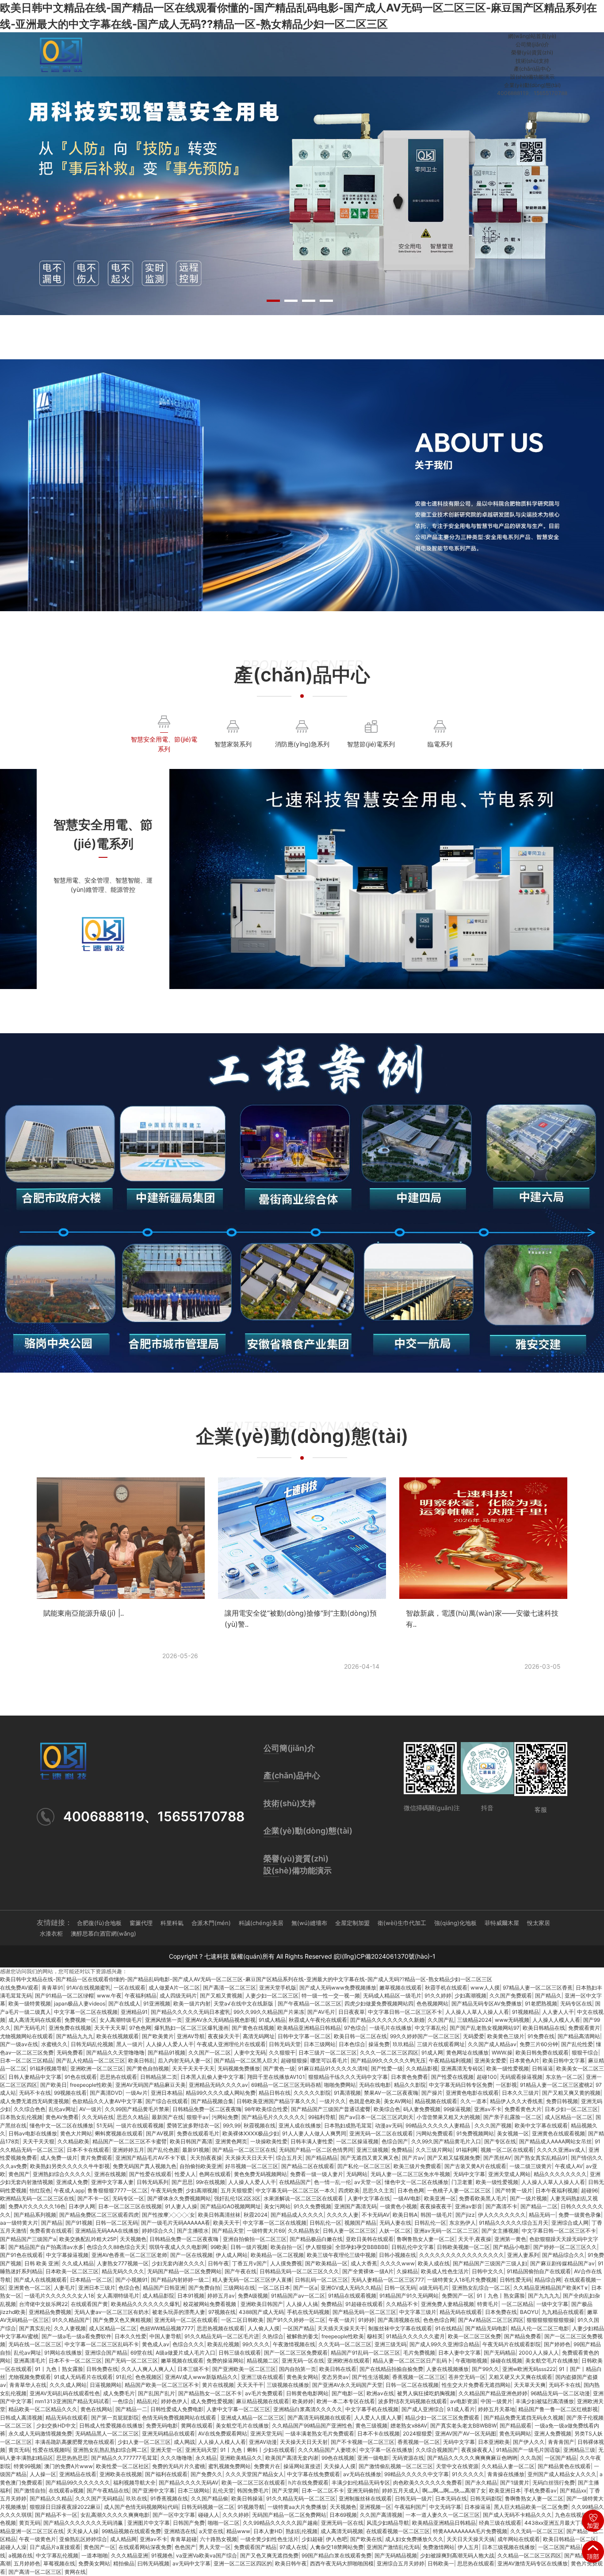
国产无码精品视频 (396, 2555)
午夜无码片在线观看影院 (512, 2344)
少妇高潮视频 (470, 1996)
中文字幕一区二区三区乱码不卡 (102, 2344)
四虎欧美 (349, 2190)
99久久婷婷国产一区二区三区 (425, 2036)
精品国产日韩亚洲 (164, 2288)
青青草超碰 (183, 2539)
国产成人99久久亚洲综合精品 (444, 2344)
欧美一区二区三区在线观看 (253, 2483)
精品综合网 (548, 2280)
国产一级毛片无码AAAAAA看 (176, 2223)
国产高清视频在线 (399, 2320)
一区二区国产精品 (559, 2547)
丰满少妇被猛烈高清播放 (545, 2401)
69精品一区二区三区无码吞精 (286, 2085)
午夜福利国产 (410, 2507)
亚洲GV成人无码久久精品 (351, 2288)
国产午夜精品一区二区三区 (310, 2003)
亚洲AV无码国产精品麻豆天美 (151, 2085)
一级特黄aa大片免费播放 (297, 2507)
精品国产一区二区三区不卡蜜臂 (130, 2141)
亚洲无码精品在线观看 (168, 2433)
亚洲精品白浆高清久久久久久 (308, 2409)
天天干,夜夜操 (475, 2239)
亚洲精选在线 (180, 2531)
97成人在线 (293, 2547)
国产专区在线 (500, 2141)
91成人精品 (272, 2020)
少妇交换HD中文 (56, 2426)
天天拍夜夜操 (206, 2158)
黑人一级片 (130, 2044)
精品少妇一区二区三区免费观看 (443, 2418)
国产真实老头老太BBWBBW (463, 2426)
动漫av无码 (389, 2125)
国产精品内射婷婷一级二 (180, 2280)
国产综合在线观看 (167, 2101)
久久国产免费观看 (511, 1996)
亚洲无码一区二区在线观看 (381, 2133)
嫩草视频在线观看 (401, 1988)
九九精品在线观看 (563, 2312)
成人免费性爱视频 (212, 2401)
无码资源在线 (408, 2458)
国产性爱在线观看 (150, 2174)
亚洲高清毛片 (30, 2361)
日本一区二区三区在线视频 (130, 2206)
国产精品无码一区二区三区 (364, 2312)
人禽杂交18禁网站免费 (337, 2547)
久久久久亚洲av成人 (561, 2150)
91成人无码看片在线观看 (83, 2377)
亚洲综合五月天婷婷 (401, 2563)
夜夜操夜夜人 (477, 2450)
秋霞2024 (256, 2215)
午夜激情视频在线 (294, 2344)
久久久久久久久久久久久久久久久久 (462, 2255)
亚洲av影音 (469, 2206)
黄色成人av (156, 2344)
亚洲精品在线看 (78, 2474)
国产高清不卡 (501, 2206)
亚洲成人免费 (72, 2182)
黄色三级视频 (371, 2426)
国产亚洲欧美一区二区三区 (244, 2369)
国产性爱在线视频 (452, 2077)
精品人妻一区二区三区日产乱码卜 (413, 2361)
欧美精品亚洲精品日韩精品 (309, 2028)
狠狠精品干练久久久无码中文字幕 (348, 2077)
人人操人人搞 (302, 2304)
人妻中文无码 (250, 2053)
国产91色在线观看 (21, 2255)
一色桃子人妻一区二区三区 (460, 2190)
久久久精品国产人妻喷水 (327, 2450)
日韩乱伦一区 (325, 2223)
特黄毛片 (488, 2304)
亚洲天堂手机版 (278, 1988)
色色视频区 (149, 2377)
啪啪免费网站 (340, 2085)
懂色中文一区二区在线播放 (61, 2125)
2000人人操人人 (539, 2353)
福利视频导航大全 (134, 2483)
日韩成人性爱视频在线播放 (111, 2426)
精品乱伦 (147, 2401)
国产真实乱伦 (35, 2328)
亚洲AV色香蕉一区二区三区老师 (129, 2255)
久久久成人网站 (68, 2385)
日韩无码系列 (153, 2182)
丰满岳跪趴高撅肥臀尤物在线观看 (75, 2442)
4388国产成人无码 (261, 2312)
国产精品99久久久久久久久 (78, 2483)
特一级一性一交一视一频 (331, 1996)
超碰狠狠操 (294, 2060)
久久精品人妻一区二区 (508, 2466)
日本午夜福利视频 (557, 2190)
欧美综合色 (387, 2109)
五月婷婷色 (27, 2563)
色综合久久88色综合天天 (116, 2247)
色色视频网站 (432, 2003)
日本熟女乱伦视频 (21, 2117)
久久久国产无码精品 (99, 2498)
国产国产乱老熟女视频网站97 (485, 2028)
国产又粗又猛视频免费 (454, 2158)
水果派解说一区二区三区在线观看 (304, 2198)
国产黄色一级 (279, 2068)
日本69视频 (343, 2515)
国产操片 (432, 2093)
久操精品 (407, 2271)
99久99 (232, 2125)
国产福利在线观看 (166, 2474)
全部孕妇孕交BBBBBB (362, 2247)
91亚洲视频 (157, 2003)
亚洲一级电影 (373, 2458)
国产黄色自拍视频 (148, 2068)
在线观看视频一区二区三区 (398, 2531)
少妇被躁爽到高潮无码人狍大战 (457, 2555)
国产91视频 (79, 2223)
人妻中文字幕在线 (369, 2198)
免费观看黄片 (584, 2028)
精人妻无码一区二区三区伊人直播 (252, 2280)
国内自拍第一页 (298, 2369)
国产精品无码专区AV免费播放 (487, 2003)
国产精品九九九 (75, 2036)
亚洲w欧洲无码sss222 (529, 2369)
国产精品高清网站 (579, 2036)
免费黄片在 (267, 2466)
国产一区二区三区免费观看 (296, 2353)
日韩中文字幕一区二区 (304, 2036)
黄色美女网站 (302, 2377)
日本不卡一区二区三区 (75, 2361)
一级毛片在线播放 (390, 2028)
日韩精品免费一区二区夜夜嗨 (207, 2109)
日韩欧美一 (441, 2563)
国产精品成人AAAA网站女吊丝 (555, 2141)
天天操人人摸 (340, 2466)
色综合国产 (395, 2141)
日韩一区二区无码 (117, 2223)
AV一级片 (90, 2109)
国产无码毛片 (30, 2028)
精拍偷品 (124, 2563)
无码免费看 (70, 2053)
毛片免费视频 (419, 2353)
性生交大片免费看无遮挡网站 (476, 2385)
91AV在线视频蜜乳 (88, 1988)
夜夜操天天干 (224, 2036)
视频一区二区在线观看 (507, 2150)
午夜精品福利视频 (450, 2060)
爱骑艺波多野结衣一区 (193, 2125)
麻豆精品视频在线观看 (263, 2401)
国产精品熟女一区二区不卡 (210, 2393)
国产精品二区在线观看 (308, 2166)
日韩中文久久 (488, 2271)
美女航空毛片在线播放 (552, 2361)
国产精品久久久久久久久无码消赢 (84, 2523)
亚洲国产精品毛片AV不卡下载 (151, 2158)
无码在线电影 (375, 2085)
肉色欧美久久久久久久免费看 (428, 2483)
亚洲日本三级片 (97, 2288)
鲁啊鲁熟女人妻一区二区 (426, 2239)
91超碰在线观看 (364, 2304)
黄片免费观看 (96, 2158)
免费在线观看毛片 (198, 2133)
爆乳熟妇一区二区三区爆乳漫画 (191, 2028)
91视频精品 (526, 2012)
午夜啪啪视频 (471, 2361)
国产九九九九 (544, 2296)
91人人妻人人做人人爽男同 (314, 2133)
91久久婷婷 (438, 1996)
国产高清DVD (106, 2093)
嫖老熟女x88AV (409, 2426)
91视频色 (162, 2555)
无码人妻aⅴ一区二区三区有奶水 (112, 2312)
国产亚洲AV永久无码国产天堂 (347, 2385)
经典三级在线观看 (500, 2523)
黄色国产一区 (99, 2547)
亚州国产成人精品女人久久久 (562, 2474)
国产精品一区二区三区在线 (244, 2150)
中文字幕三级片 (418, 2312)
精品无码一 (542, 2215)
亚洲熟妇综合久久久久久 (62, 2174)
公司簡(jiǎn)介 (532, 44)
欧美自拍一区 (287, 2247)
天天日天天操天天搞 (470, 2539)
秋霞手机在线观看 (446, 1988)
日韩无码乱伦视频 (92, 2044)
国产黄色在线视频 (253, 2028)
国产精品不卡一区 (56, 2515)
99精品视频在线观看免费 (131, 2531)
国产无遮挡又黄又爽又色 (370, 2158)
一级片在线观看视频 (140, 2125)
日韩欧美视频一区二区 (463, 2247)
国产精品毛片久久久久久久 (273, 2117)
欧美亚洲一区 (440, 2198)
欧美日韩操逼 (247, 2498)
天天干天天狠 (38, 2141)
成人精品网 (123, 2539)
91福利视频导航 (48, 2068)
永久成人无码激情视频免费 (40, 2433)
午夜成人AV (569, 2166)
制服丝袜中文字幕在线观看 (400, 2328)
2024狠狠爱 (417, 2433)
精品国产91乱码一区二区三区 (365, 2353)
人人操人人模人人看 (556, 2020)
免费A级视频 (253, 2296)
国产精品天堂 (228, 2231)
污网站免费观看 (435, 2133)
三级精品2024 (474, 2020)
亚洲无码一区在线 (303, 2361)
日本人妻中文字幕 (459, 2353)
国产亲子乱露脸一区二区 (512, 2117)
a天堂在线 (211, 2531)
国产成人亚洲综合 (423, 2409)
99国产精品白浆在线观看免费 (336, 2555)
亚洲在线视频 (110, 2174)
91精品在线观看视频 (352, 2296)
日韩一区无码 (400, 2288)
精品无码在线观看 (461, 2312)
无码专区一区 (128, 2198)
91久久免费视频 (312, 2206)
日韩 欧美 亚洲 (42, 2263)
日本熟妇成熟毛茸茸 (348, 2125)
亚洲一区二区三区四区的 (243, 2563)
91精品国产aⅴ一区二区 (298, 2296)
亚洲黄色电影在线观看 (472, 2093)
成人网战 (184, 2442)
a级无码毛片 (434, 2288)
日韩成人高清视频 (21, 2418)
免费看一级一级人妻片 (317, 2174)
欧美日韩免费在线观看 (542, 2053)
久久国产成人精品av (492, 2044)
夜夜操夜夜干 (436, 2206)
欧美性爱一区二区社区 (122, 2466)
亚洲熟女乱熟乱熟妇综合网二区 (110, 2450)
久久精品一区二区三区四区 (529, 2555)
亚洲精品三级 (579, 2450)
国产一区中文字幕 (174, 2515)
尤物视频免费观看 (30, 2377)
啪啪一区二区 (224, 2523)
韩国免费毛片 (253, 2490)
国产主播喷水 (193, 2231)
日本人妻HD (268, 2531)
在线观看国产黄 (89, 2304)
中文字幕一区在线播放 (386, 2450)
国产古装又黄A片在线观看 (475, 2166)
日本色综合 (352, 2044)
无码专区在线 (576, 2003)
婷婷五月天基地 (497, 2409)
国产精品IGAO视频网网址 (231, 2206)
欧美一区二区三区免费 (474, 2336)
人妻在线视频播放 (447, 2369)
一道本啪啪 (95, 2555)
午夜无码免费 (167, 2190)
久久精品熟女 (304, 2231)
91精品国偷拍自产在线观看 (539, 2271)
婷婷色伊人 (174, 2401)
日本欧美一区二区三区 (72, 2271)
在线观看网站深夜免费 (145, 2547)
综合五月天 (289, 2158)
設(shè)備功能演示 (532, 77)
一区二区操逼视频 (357, 2141)
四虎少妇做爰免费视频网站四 (379, 2003)
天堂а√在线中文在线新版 (244, 2003)
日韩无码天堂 (285, 2044)
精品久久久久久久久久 (560, 2174)
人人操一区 (43, 2474)
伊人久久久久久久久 (502, 2215)
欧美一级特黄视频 (30, 2003)
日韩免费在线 (102, 2369)
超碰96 (589, 2190)
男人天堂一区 (215, 2547)
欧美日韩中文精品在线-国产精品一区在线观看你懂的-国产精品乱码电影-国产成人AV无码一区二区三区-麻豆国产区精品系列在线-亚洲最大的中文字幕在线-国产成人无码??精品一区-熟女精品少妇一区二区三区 (246, 1979)
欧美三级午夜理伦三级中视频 (341, 2255)
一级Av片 (137, 2093)
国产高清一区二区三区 (229, 1988)
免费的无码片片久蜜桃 (179, 2466)
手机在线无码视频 (308, 2312)
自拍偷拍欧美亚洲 (201, 2166)
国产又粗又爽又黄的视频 (571, 2093)
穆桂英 (375, 2336)
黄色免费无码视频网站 (260, 2174)
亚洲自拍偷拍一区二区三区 (255, 2239)
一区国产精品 (298, 2328)
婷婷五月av (221, 2296)
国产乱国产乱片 (157, 2393)
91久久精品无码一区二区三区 (301, 2498)
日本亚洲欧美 (494, 2442)
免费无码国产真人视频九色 (145, 2166)
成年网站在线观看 (519, 2539)
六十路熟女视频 (218, 2539)
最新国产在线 (168, 2117)
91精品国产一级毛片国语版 (528, 2450)
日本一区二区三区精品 (27, 2060)
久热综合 (273, 2336)
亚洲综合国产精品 (106, 2353)
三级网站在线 (239, 2288)
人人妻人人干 (558, 2012)
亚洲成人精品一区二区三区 (252, 2418)
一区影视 (506, 2085)
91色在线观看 (81, 2077)
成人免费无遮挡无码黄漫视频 (34, 2101)
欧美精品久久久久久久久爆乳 (145, 2304)
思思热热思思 (72, 2458)
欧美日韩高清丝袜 (219, 2215)
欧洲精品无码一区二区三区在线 (37, 2198)
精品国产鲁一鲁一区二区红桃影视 (558, 2409)
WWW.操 (502, 2053)
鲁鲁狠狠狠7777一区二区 (118, 2190)
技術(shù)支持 (532, 61)
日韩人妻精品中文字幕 (35, 2077)
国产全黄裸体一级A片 (368, 2271)
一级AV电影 (407, 2198)
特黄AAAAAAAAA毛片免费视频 (470, 2531)
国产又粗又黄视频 (221, 1996)
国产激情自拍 (30, 2490)
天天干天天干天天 (193, 2068)
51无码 (105, 2125)
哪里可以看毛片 (329, 2060)
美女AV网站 (398, 2101)
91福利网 (467, 2150)
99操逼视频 (457, 2109)
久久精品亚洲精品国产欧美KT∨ (551, 2288)
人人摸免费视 (286, 2263)
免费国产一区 (458, 2296)
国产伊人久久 (529, 2442)
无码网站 (357, 2174)
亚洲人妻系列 (523, 2255)
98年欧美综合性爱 (266, 2109)
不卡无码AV (376, 2215)
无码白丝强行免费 (554, 2483)
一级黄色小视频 (398, 2206)
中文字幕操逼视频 (67, 2255)
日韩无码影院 (486, 2498)
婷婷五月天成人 (401, 2490)
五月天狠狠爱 (237, 2190)
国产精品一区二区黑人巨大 (246, 2060)
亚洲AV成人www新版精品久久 (201, 2377)
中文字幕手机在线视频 (372, 2409)
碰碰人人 (209, 2515)
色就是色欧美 (365, 2101)
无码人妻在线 (395, 2223)
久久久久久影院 (312, 2093)
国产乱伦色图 (163, 2150)
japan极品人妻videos (80, 2003)
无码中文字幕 (469, 2174)
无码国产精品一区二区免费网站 (184, 2271)
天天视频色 (133, 2239)
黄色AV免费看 (62, 2117)
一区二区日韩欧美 (242, 2320)
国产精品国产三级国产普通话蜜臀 (331, 2109)
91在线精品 (449, 2328)
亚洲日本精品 (167, 2093)
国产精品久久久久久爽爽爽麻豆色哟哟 (472, 2458)
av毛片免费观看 (264, 2393)
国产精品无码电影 (486, 2328)
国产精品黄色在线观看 (564, 2466)
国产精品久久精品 (51, 2498)
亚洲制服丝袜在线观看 (365, 2498)
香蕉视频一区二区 (419, 2442)
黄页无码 (19, 2450)
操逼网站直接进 (302, 2466)
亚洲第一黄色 (510, 2239)
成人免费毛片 (119, 2393)
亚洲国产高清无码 (356, 2206)
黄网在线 (75, 2572)
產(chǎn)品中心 (532, 69)
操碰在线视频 (506, 2361)
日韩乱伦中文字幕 (413, 2247)
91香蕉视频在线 (169, 2498)
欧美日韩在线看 (338, 2369)
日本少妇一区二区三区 (571, 2109)
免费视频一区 (80, 2020)
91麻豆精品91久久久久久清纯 (333, 2068)
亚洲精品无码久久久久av (218, 2085)
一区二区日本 (274, 2288)
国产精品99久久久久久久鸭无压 (388, 2060)
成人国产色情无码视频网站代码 (141, 2507)
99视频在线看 (70, 2093)
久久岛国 (531, 2458)
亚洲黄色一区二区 (30, 2288)
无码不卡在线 (35, 2093)
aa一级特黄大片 (19, 2223)
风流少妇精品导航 (388, 2523)
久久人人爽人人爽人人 (148, 2369)
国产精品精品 (321, 2158)
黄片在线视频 (218, 2385)
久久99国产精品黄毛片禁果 (137, 2109)
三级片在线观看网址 (441, 2044)
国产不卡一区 (93, 2198)
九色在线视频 (571, 2515)
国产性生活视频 (371, 2377)
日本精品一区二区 (91, 2280)
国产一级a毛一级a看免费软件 (76, 2336)
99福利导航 (322, 2117)
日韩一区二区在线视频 (412, 2385)
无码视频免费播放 (239, 2068)
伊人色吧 (336, 2539)
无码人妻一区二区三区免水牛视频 (410, 2174)
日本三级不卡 (193, 2369)
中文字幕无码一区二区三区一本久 (295, 2190)
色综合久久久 (188, 2344)
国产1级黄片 (515, 2483)
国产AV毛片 (321, 2012)
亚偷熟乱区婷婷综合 (83, 2539)
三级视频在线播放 (288, 2385)
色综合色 (129, 2288)
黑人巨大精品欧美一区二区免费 (531, 2507)
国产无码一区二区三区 (131, 2361)
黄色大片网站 (76, 2133)
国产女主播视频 (500, 2231)
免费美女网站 (94, 2563)
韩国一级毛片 (436, 2215)
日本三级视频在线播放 (508, 2547)
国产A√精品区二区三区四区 (491, 2320)
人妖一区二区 (395, 2231)
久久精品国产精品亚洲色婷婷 (493, 2393)
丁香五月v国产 (250, 2263)
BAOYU (529, 2312)
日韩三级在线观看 (240, 2353)
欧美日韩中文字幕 (564, 2060)
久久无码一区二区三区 (345, 2344)
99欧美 (219, 2247)
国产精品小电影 (512, 2247)
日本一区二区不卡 (323, 2490)
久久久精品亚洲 (130, 2555)
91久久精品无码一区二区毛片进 (222, 2336)
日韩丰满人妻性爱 (312, 2141)
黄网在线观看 (197, 2426)
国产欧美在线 (366, 2539)
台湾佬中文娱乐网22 (43, 2304)
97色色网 (140, 2028)
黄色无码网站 (515, 2433)
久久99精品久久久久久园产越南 (280, 2523)
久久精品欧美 (73, 2141)
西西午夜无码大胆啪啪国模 (342, 2563)
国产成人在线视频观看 (40, 2280)
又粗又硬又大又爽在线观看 (520, 2377)
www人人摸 (485, 1988)
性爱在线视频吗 (51, 2450)
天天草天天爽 (530, 2385)
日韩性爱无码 (516, 2280)
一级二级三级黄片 (531, 2166)
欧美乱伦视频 (223, 2344)
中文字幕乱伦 (431, 2028)
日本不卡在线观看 (88, 2150)
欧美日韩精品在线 (544, 2028)
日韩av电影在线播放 (33, 2133)
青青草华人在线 (28, 2385)
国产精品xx (573, 2490)
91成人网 (432, 2053)
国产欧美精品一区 (326, 2263)
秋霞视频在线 (260, 2125)
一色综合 (123, 2401)
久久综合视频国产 (437, 2450)
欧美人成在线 (434, 2263)
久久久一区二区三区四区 (389, 2053)
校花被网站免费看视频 (210, 2304)
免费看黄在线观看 (51, 2231)
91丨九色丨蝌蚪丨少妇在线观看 (258, 2450)
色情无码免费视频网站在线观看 (180, 2418)
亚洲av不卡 (488, 2109)
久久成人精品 (78, 2263)
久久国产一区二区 (210, 2053)
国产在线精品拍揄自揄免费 (391, 2369)
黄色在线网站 (96, 2409)
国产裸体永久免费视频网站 (179, 2198)
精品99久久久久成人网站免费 (221, 2093)
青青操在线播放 (506, 2474)
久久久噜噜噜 (176, 2458)
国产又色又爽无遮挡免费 (269, 2555)
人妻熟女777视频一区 (123, 2263)
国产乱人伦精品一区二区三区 (91, 2060)
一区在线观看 (130, 1988)
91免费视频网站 (475, 2133)
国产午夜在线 (241, 2271)
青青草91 (52, 1988)
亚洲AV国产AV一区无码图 (466, 2433)
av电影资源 (464, 2401)
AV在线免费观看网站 (223, 2433)
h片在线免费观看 (308, 2483)
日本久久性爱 (130, 2336)
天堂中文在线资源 (457, 2466)
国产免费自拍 (204, 2288)
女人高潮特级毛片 (121, 2020)
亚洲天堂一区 (166, 2450)
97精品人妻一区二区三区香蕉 (538, 1988)
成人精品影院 (158, 2296)
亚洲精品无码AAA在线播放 (107, 2231)
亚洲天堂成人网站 (509, 2174)
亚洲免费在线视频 (70, 2028)
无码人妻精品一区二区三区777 (388, 2280)
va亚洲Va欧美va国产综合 (206, 2555)
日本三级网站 (320, 2044)
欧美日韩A (405, 2215)
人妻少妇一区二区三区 (272, 1996)
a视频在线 (21, 2555)
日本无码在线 (451, 2498)
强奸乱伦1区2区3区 (237, 2198)
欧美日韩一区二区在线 (360, 2036)
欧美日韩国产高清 (191, 2141)
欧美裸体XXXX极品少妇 (251, 2133)
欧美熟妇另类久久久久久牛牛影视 (70, 2166)
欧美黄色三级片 (506, 2036)
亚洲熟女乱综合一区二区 (481, 2288)
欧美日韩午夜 (291, 2563)
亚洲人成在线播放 (300, 2125)
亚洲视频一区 (375, 2507)
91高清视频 (347, 2093)
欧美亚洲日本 (505, 2490)
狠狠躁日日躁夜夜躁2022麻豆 (65, 2507)
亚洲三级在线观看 (262, 2377)
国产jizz (465, 2215)
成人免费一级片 (59, 2158)
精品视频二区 (263, 2361)
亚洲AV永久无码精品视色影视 (220, 2020)
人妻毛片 (65, 2288)
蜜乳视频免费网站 (229, 2466)
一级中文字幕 (552, 2304)
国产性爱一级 (387, 2068)
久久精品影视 (422, 2068)
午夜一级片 (342, 2320)
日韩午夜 (218, 2263)
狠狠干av (198, 2117)
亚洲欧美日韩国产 (262, 2304)
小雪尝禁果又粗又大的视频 (448, 2117)
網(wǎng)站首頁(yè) (532, 36)
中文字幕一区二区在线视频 (86, 2012)
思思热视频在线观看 (221, 2328)
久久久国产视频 (493, 2125)
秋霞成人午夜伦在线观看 (318, 2020)
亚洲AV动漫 (263, 2442)
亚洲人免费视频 (553, 2433)
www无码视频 (512, 2020)
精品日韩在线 (275, 2093)
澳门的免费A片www (69, 2466)
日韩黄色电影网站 (307, 2393)
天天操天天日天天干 (249, 2158)
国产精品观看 (516, 2426)
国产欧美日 (54, 2085)
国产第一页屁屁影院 (115, 2418)
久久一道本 (474, 2101)
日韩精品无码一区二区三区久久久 (299, 2271)
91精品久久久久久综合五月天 (514, 2223)
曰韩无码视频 (153, 2563)
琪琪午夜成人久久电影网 (178, 2247)
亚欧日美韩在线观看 (370, 2239)
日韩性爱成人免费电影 (177, 2409)
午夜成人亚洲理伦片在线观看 (231, 2044)
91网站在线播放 (63, 2353)
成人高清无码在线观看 (35, 2020)
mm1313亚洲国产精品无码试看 (72, 2401)
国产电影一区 (348, 2393)
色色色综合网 (439, 2320)
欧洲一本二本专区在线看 (346, 2401)
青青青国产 (561, 2442)
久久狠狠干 (282, 2053)
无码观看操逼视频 (521, 2077)
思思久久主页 (378, 2190)
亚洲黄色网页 (231, 2141)
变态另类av (335, 2377)
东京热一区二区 (564, 2077)
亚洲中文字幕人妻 (112, 2182)
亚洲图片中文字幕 (149, 2523)
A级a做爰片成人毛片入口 (185, 2353)
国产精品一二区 (539, 2206)
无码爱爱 (474, 2036)
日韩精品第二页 (159, 2077)
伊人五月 (468, 2547)
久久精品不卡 (402, 2304)
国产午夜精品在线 (108, 2490)
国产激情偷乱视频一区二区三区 (396, 2466)
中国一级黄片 (497, 2401)
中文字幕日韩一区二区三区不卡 (405, 2012)
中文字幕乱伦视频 (57, 2555)
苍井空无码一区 (467, 2377)
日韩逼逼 (543, 2068)
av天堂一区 (368, 2182)
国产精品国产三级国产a (28, 2239)
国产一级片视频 (528, 2198)
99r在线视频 (210, 2182)
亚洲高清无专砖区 (462, 2068)
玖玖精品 (403, 2044)
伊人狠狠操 (319, 2247)
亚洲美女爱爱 (490, 2060)
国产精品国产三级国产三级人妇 (490, 2263)
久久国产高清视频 (381, 2515)
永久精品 (206, 2458)
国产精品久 (548, 1996)
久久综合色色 (30, 2109)
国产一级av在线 (19, 2044)
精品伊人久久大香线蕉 (516, 2101)
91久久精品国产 (71, 2320)
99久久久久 (256, 2344)
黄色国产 (19, 2174)
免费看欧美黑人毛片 (483, 2198)
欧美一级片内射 (192, 2003)
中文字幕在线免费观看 (313, 2474)
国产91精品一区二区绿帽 (64, 1996)
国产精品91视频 (166, 2053)
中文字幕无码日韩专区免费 (461, 2085)
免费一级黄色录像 (580, 2215)
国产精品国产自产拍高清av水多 (46, 2247)
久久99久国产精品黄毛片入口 (446, 2141)
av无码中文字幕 (191, 2563)
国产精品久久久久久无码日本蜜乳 (191, 2012)
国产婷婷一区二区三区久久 (565, 2247)
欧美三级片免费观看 (417, 2166)
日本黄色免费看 (409, 2077)
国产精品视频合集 (212, 2101)
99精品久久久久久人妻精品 (438, 2125)
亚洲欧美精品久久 (241, 2458)
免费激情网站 (439, 2547)
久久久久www (398, 2263)
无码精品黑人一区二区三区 (107, 2433)
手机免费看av (540, 2490)
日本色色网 (411, 2190)
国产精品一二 (131, 2409)
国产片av (413, 2158)
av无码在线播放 (362, 2474)
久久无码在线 (98, 2117)
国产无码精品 (500, 2353)
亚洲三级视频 (372, 2150)
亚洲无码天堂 (201, 2450)
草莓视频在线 (59, 2563)
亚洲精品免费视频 (50, 2312)
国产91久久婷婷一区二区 (296, 2320)
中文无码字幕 (445, 2507)
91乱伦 (124, 2377)
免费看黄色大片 (523, 2109)
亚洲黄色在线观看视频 (558, 2133)
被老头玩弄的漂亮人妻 (179, 2312)
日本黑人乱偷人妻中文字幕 (212, 2077)
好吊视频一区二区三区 (252, 2166)
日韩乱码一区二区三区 (321, 2280)
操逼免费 (379, 2044)
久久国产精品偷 (210, 2498)
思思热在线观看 (119, 2077)
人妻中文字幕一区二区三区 (238, 2409)
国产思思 (182, 2182)
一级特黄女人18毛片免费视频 (462, 2280)
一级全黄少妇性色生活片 (269, 2539)
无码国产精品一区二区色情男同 (316, 2150)
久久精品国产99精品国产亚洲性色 (312, 2426)
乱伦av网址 (62, 2109)
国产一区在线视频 (191, 2255)
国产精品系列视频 (35, 2215)
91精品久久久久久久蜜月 (415, 2336)
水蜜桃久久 (54, 2044)
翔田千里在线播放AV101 (276, 2077)
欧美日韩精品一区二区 (570, 2539)
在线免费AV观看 (19, 1988)
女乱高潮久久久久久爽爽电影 (115, 2515)
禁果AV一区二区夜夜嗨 (391, 2093)
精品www (238, 2531)
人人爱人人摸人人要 (378, 2418)
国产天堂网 (285, 2490)
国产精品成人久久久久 (297, 2215)
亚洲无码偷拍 (363, 2490)
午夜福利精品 (141, 1996)
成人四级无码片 (178, 1996)
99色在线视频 (338, 2458)
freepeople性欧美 (91, 2085)
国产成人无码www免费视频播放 (338, 1988)
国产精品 (52, 2223)
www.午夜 (109, 1996)
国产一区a (305, 2288)
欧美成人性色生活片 (445, 2271)
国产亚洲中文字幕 (153, 2490)
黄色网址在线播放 (467, 2053)
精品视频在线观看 (436, 2101)
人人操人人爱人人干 (170, 2044)
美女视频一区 (513, 2133)
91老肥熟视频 (541, 2003)
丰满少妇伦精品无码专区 (361, 2483)
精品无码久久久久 (123, 2271)
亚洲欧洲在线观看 (348, 2361)
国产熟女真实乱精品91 (541, 2158)
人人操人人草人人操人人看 (477, 2012)
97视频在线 (222, 2312)
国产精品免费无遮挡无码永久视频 (524, 2418)
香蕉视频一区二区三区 (419, 2377)
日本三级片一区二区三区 (328, 2053)
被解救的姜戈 (302, 2336)
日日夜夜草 (352, 2012)
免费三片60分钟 (539, 2044)
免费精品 (402, 2150)
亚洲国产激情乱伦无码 (393, 2547)
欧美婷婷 (303, 2401)
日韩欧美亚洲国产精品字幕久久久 (276, 2101)
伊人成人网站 (232, 2255)
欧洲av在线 (380, 2393)
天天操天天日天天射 (304, 2442)
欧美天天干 (226, 2223)
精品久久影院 (410, 2085)
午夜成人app (69, 2190)
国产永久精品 (481, 2483)
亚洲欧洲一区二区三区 (97, 2068)
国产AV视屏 (160, 2133)
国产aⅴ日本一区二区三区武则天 (376, 2117)
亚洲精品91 (134, 2012)
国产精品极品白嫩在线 (316, 2239)
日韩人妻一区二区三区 (349, 2231)
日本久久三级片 (520, 2093)
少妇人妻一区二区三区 (144, 2442)
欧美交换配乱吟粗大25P (88, 2239)
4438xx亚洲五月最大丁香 (555, 2523)
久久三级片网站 (434, 2150)
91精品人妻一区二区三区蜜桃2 (556, 2085)
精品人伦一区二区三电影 (540, 2328)
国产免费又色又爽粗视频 (122, 2320)
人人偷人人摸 (264, 2328)
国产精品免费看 (523, 2336)
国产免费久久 (206, 2474)
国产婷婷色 (557, 2344)
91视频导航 (251, 2507)
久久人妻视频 (70, 2328)
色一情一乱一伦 (333, 2182)
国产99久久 (485, 2369)
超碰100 (487, 2077)
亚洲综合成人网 (570, 2223)
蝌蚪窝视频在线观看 (119, 2133)
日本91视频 (191, 2296)
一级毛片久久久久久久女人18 (59, 2296)
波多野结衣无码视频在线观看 (413, 2401)
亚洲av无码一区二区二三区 (446, 2231)
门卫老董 (462, 2182)
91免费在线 (541, 2036)
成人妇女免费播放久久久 (414, 2539)
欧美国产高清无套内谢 (292, 2458)
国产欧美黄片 (158, 2036)
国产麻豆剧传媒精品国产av (562, 2263)
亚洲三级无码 (390, 2344)
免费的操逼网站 (225, 2361)
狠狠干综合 (585, 2053)
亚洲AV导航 (191, 2036)
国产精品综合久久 (563, 2255)
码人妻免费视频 (422, 2109)
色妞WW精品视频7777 (167, 2328)
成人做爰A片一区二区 (174, 1988)
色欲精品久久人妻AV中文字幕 (107, 2101)
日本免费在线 (501, 2312)
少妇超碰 (312, 2539)
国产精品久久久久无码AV (189, 2483)
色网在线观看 (215, 2174)
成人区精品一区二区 (569, 2117)
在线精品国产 (295, 2182)
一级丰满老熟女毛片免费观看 (320, 2433)
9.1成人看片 (461, 2409)
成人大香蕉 (364, 2263)
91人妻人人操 (181, 2206)
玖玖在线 (137, 2498)
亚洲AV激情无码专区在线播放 (533, 2563)
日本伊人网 (82, 2206)
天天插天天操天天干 (341, 2328)
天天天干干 (250, 2385)
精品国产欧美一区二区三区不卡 (162, 2385)
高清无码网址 (259, 2036)
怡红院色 (40, 2190)
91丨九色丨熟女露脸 (501, 2296)
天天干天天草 (110, 2028)
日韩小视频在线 (398, 2255)
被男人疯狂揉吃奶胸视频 (426, 2393)
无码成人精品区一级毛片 (392, 1996)
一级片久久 (333, 2101)
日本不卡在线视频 (378, 2433)
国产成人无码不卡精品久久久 (517, 2515)
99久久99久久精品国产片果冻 (269, 2012)
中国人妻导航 (165, 2336)
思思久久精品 (133, 2117)
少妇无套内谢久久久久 (178, 2263)
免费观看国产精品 (255, 2547)
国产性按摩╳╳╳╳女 (168, 2215)
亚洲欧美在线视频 (121, 2474)
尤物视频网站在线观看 (27, 2036)
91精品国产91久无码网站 (409, 2296)
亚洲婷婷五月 (128, 2150)
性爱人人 (185, 2174)
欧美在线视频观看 (118, 2036)
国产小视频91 (132, 2280)
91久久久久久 (468, 2474)
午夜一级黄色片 (38, 2539)
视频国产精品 (360, 2223)
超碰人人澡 (13, 2547)
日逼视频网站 (106, 2385)
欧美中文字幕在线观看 (541, 2125)
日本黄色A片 (524, 2060)
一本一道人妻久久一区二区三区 (443, 2515)
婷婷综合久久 (158, 2231)
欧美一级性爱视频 (508, 2068)
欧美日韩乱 (141, 2060)
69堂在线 (141, 2353)
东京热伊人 (463, 2223)
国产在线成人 (124, 2003)
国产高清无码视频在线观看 (319, 2418)
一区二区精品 (517, 2304)
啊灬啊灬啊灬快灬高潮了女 (454, 2490)
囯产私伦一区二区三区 (364, 2166)
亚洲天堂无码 (266, 2433)
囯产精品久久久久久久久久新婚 (387, 2020)
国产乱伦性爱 (577, 2044)
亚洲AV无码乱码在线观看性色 (65, 2393)
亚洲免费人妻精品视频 (447, 2304)
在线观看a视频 (66, 2490)
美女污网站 (277, 2206)
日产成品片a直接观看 (55, 2547)
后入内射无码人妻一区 (184, 2060)
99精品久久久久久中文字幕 (417, 2474)
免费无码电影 (162, 2426)
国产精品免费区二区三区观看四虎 (99, 2215)
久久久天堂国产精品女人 (255, 2474)
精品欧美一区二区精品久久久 (43, 2409)
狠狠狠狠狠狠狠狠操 (550, 2320)
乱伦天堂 (223, 2490)
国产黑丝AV (497, 2158)
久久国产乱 (441, 2020)
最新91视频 (196, 2150)
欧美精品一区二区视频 (277, 2255)
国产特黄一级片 (514, 2190)
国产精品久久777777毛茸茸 (124, 2458)
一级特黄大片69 (266, 2231)
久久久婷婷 (236, 2515)
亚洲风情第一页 (164, 2020)
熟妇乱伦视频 (302, 2531)
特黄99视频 (27, 2466)
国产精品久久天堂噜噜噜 (115, 2053)
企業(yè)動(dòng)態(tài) (532, 85)
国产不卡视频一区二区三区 (363, 2442)
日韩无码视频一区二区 (208, 2507)
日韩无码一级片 (413, 2498)
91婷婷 (366, 2320)
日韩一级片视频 (249, 2247)
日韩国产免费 (189, 2523)
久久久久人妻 (343, 2215)
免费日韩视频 (562, 2101)
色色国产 (185, 2547)
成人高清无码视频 (342, 2531)
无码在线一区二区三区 (35, 2344)
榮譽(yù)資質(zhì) (532, 52)
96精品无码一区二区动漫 (560, 2393)
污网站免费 (225, 2117)
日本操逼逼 (478, 2507)
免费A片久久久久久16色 (37, 2206)
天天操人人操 (83, 2531)
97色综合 (355, 2028)
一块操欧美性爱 (269, 2141)
